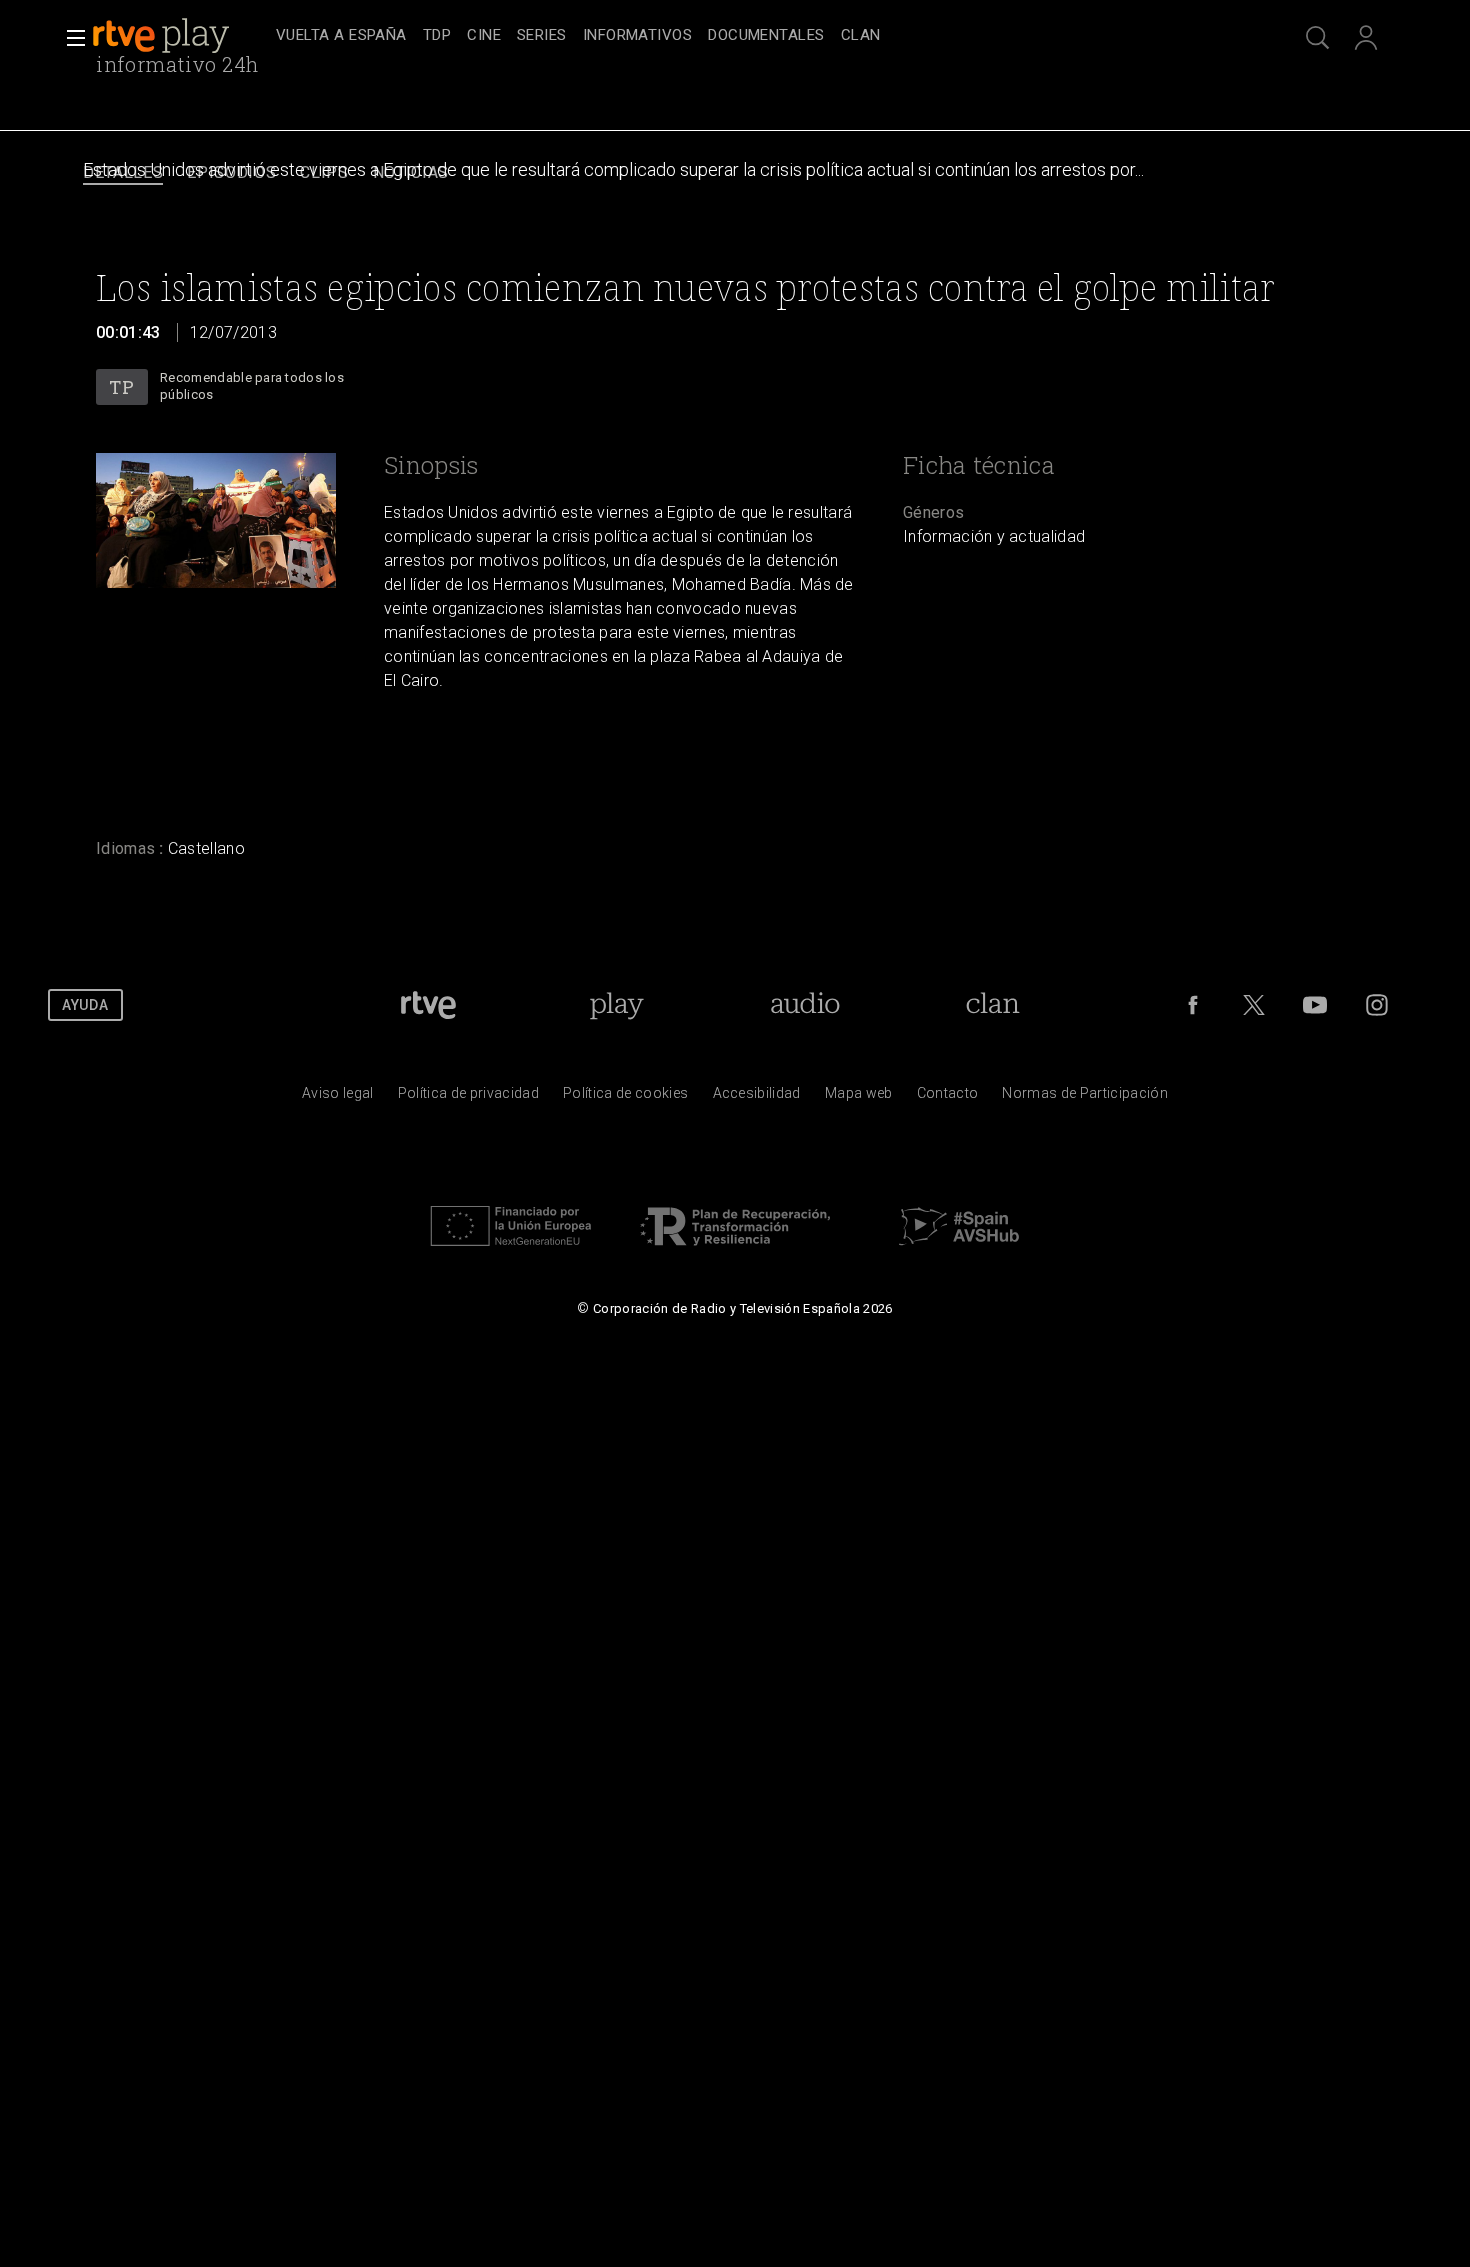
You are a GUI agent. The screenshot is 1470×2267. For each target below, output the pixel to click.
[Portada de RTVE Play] (163, 36)
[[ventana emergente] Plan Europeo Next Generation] (511, 1251)
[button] (70, 38)
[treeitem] (341, 36)
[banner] (180, 36)
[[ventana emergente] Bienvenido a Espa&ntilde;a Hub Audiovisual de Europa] (959, 1251)
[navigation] (757, 36)
